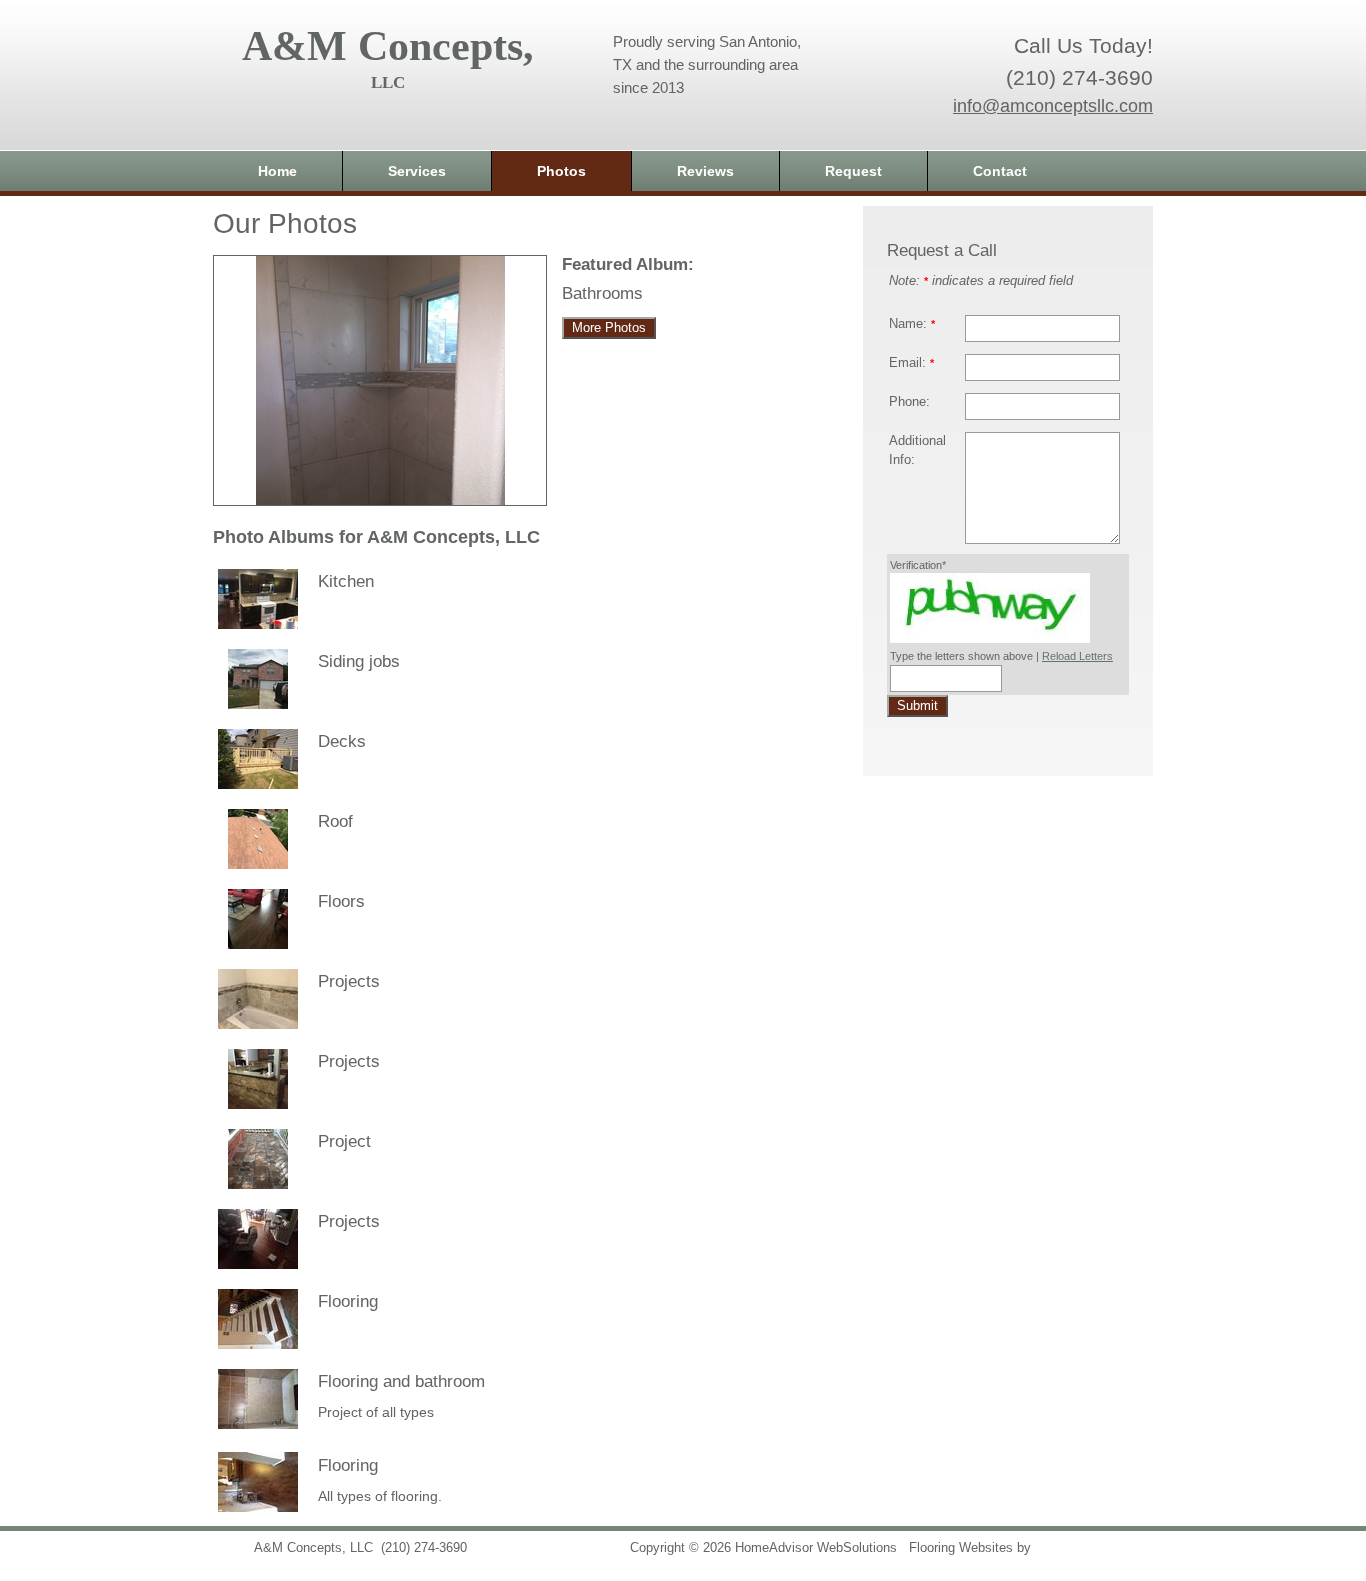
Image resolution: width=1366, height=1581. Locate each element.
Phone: (909, 402)
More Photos (609, 328)
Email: (911, 363)
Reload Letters (1077, 656)
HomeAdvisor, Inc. (1088, 1548)
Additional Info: (917, 450)
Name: (912, 324)
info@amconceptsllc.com (1053, 106)
